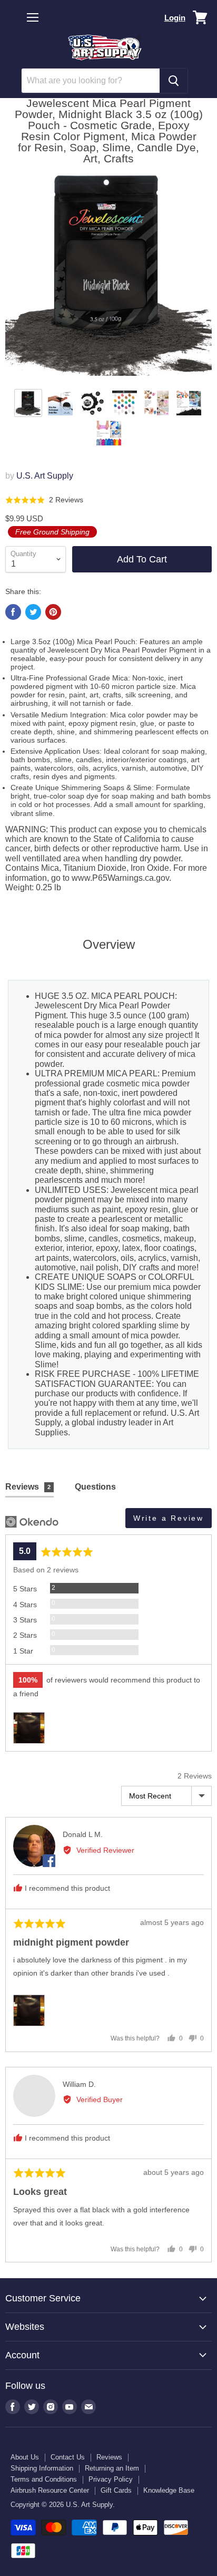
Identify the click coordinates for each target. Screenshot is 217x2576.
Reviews (109, 2457)
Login (175, 18)
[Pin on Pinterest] (53, 612)
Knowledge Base (169, 2490)
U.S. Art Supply (45, 476)
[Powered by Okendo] (32, 1522)
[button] (44, 500)
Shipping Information (42, 2468)
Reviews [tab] (28, 1487)
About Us (25, 2457)
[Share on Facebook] (13, 612)
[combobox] (91, 81)
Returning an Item (112, 2468)
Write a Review (169, 1518)
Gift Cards (116, 2490)
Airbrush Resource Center (50, 2490)
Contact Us (68, 2457)
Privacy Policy (111, 2479)
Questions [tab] (95, 1487)
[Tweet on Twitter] (33, 612)
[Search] (174, 81)
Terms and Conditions (44, 2479)
